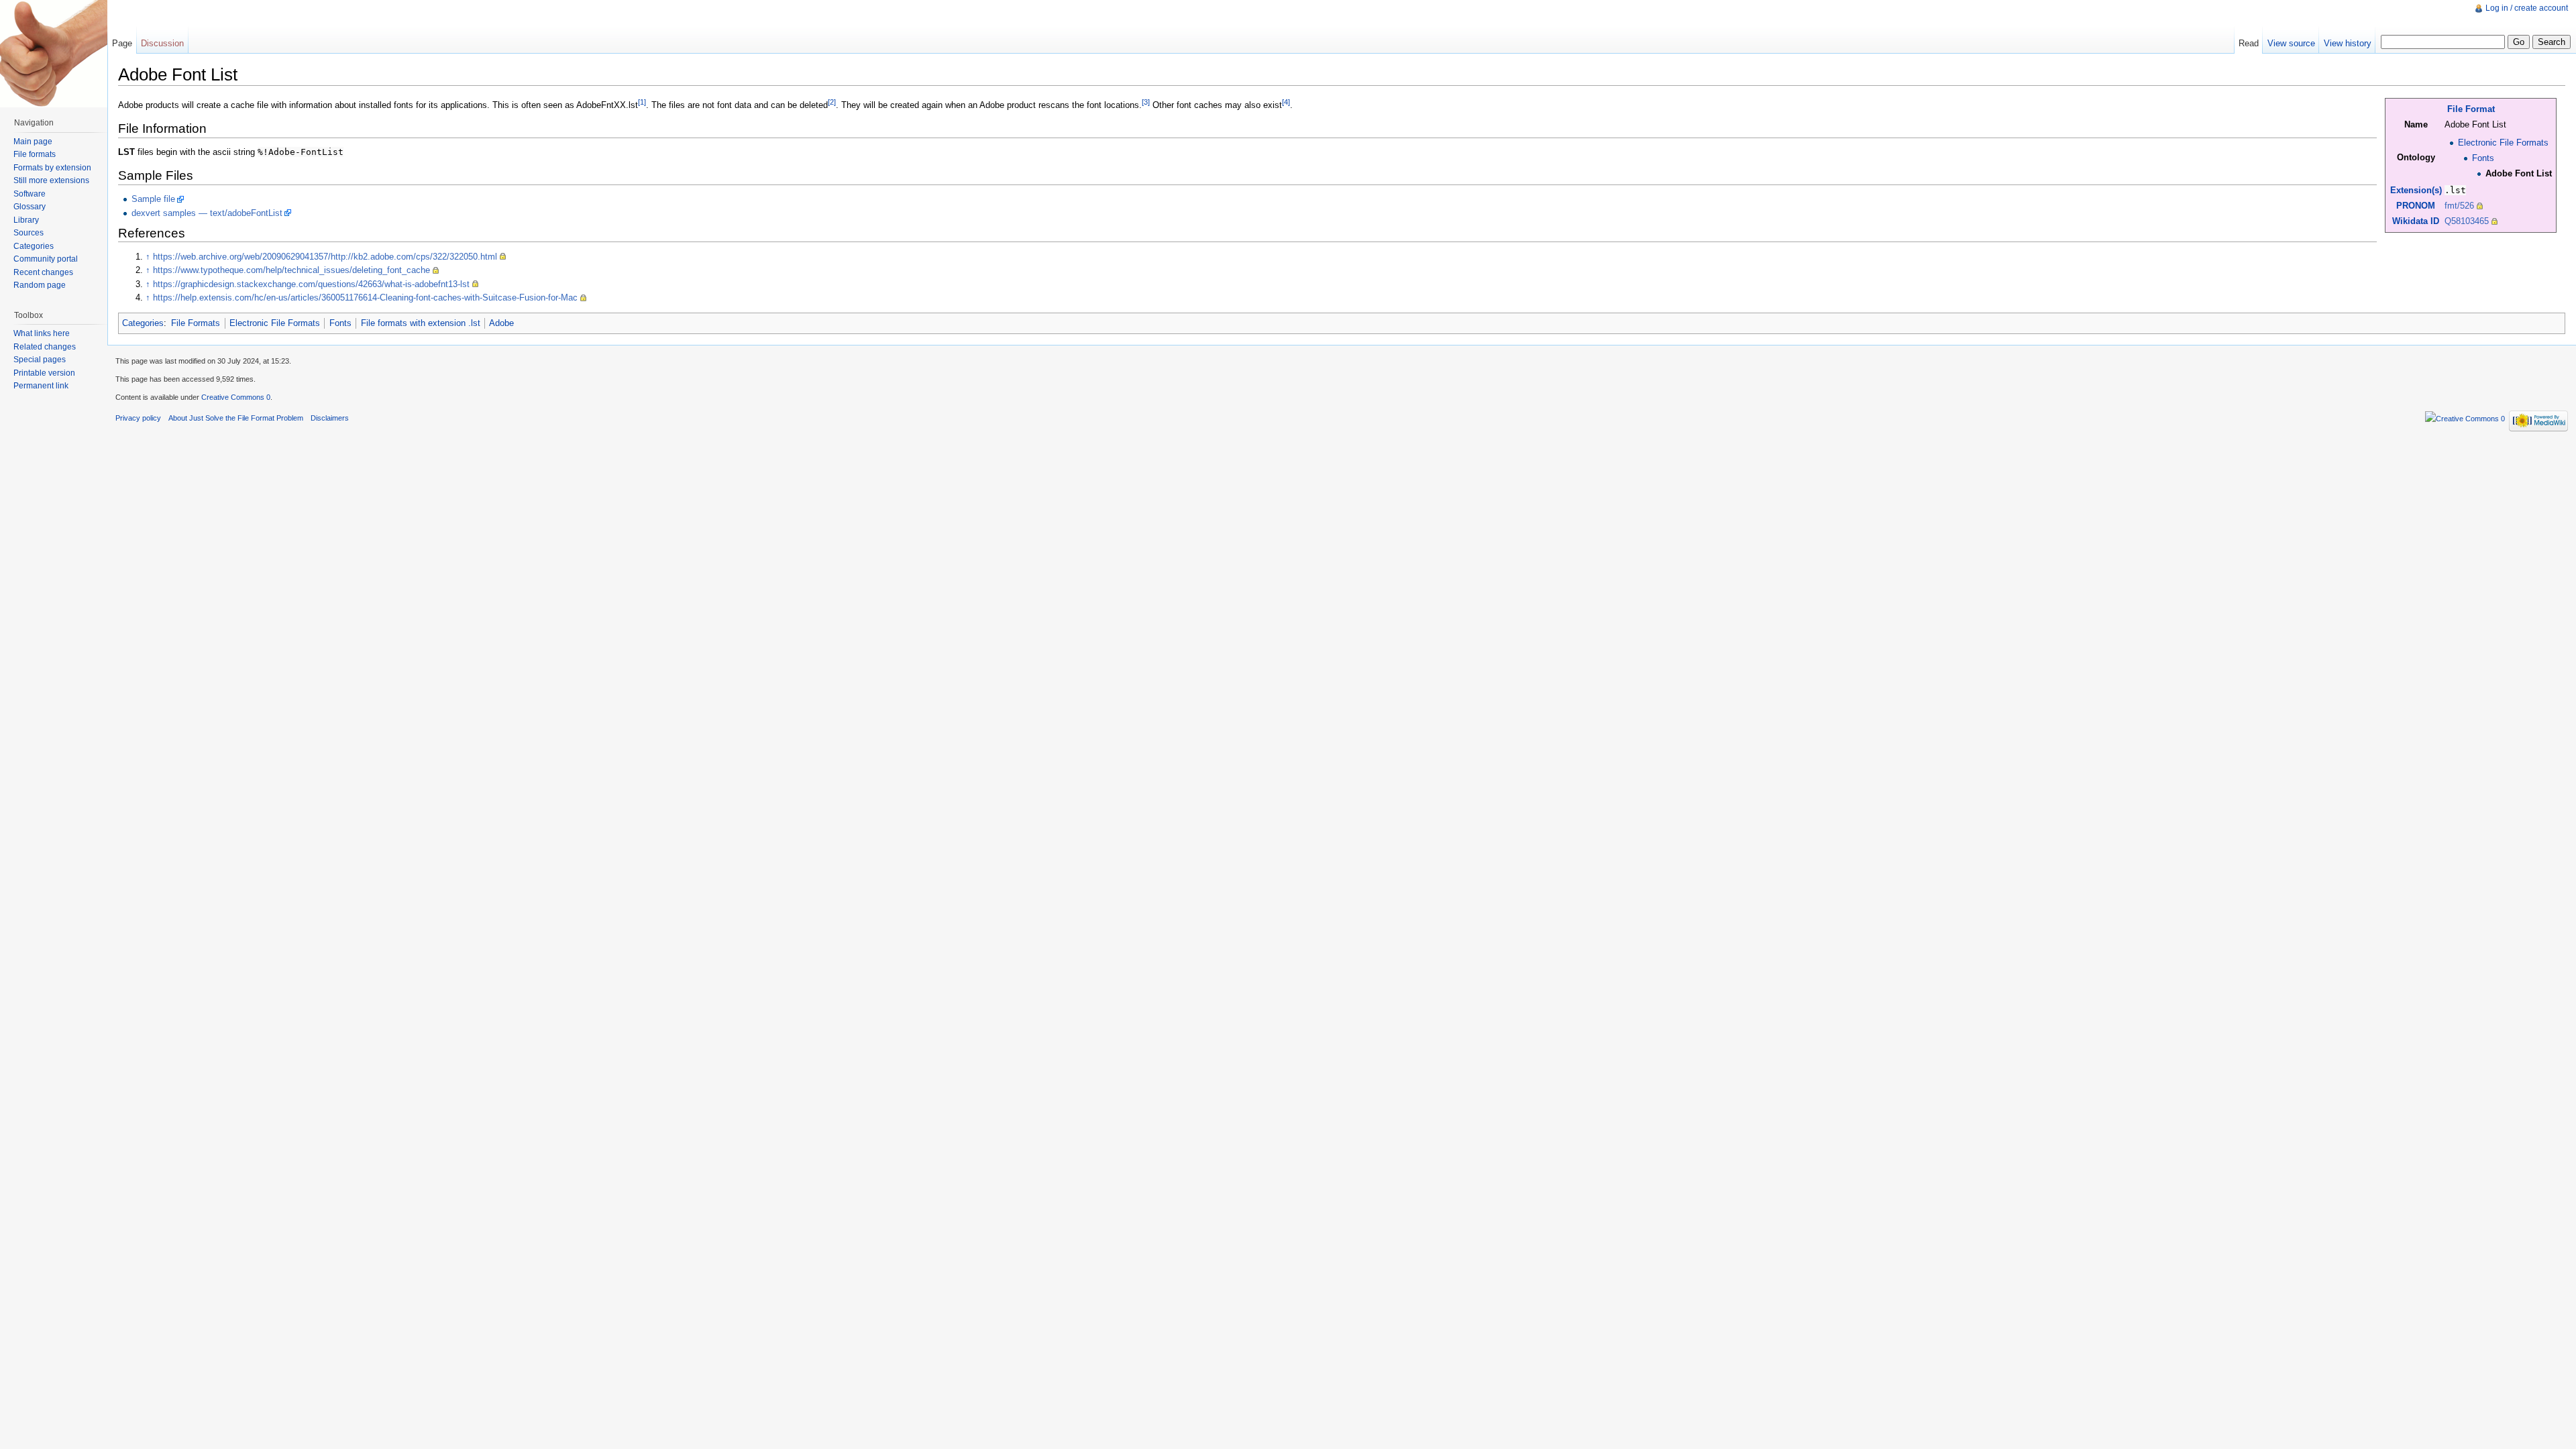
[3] (1146, 102)
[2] (832, 102)
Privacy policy (138, 418)
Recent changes (43, 272)
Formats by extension (52, 168)
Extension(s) (2416, 190)
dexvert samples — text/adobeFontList (207, 213)
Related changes (45, 347)
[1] (642, 102)
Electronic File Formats (2503, 143)
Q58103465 (2467, 221)
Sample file (153, 199)
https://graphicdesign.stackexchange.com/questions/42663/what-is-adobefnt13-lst (311, 284)
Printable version (44, 373)
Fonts (2483, 158)
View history (2348, 43)
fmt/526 (2459, 206)
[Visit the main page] (54, 54)
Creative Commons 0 (236, 397)
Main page (33, 142)
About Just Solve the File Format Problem (236, 418)
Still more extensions (51, 180)
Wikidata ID (2416, 221)
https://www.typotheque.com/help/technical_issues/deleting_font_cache (291, 270)
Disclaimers (330, 418)
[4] (1286, 102)
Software (30, 194)
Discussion (162, 43)
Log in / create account (2527, 8)
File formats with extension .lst (421, 323)
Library (26, 220)
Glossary (30, 207)
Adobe (501, 323)
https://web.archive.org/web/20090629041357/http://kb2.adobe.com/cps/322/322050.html (325, 257)
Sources (29, 233)
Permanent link (41, 386)
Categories (143, 323)
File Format (2471, 109)
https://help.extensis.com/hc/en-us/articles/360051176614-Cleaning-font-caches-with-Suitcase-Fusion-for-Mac (365, 298)
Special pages (40, 360)
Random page (40, 285)
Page (122, 43)
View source (2291, 43)
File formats (35, 154)
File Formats (196, 323)
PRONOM (2416, 206)
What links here (42, 333)
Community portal (46, 259)
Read (2249, 43)
